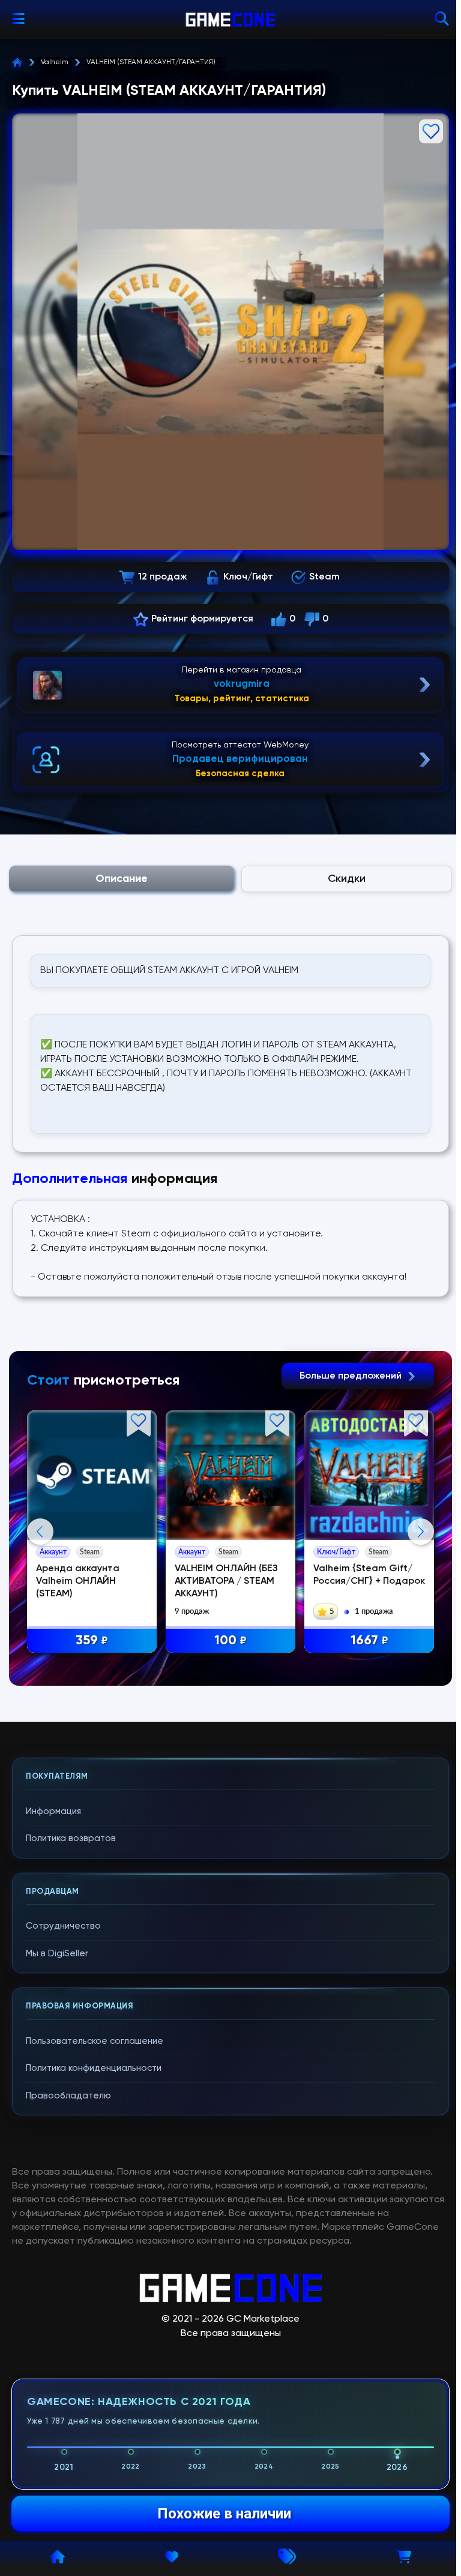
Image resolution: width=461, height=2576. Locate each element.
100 (230, 1641)
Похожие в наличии (224, 2514)
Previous (40, 1532)
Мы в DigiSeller (57, 1954)
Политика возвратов (71, 1838)
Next (421, 1532)
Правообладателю (68, 2096)
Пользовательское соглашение (95, 2041)
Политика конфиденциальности (94, 2068)
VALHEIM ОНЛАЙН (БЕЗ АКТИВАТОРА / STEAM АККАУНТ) (226, 1581)
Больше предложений (352, 1376)
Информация (53, 1811)
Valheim (55, 62)
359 (92, 1641)
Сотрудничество (63, 1926)
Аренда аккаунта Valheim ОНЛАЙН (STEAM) (78, 1581)
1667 (369, 1641)
